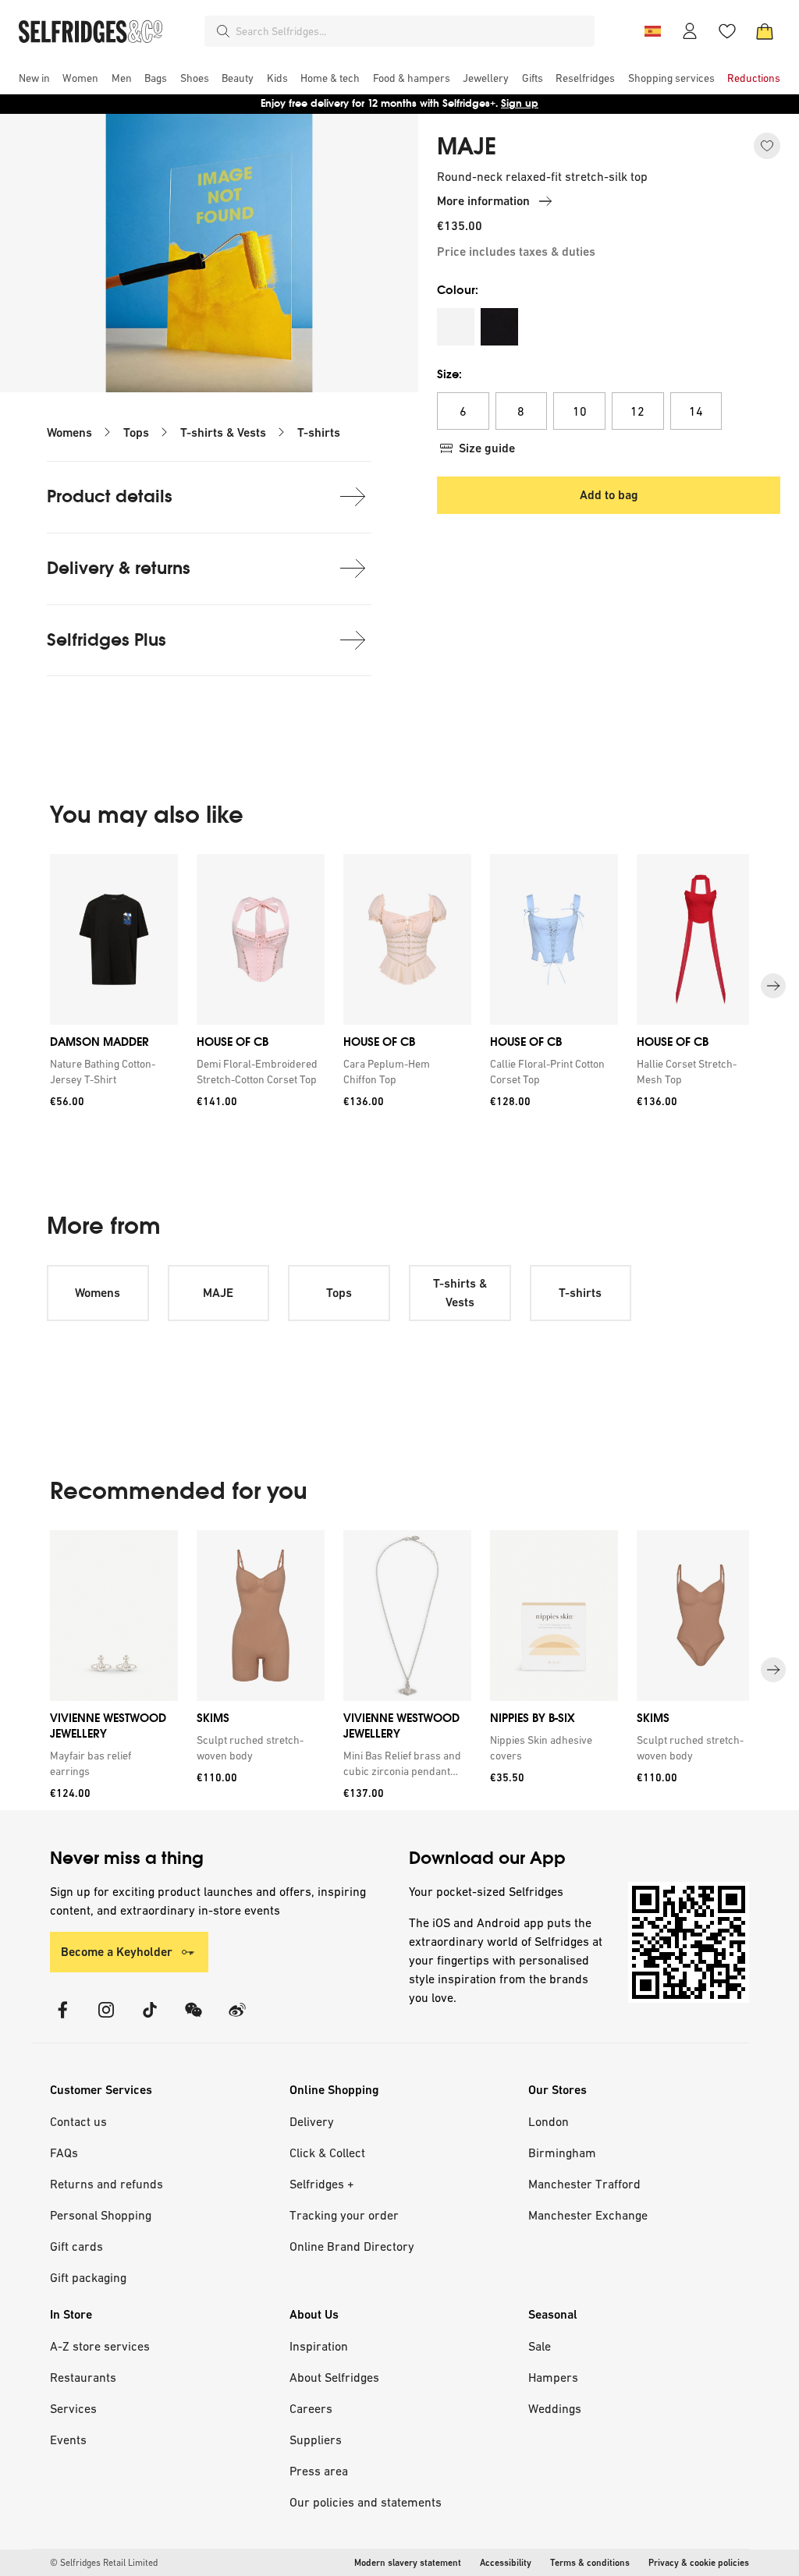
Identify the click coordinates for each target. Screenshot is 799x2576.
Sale (540, 2346)
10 (580, 411)
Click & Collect (327, 2153)
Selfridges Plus (107, 640)
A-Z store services (100, 2346)
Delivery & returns (119, 568)
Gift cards (76, 2246)
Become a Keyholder (117, 1952)
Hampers (553, 2377)
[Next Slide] (773, 987)
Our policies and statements (366, 2502)
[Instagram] (106, 2020)
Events (68, 2440)
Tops (136, 432)
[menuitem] (34, 78)
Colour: (458, 290)
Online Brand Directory (352, 2246)
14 (696, 411)
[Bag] (765, 31)
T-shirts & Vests (223, 432)
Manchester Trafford (584, 2184)
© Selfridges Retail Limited (104, 2563)
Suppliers (316, 2440)
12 (637, 411)
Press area (319, 2471)
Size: (449, 374)
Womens (69, 432)
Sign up (520, 103)
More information (483, 201)
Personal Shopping (101, 2215)
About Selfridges (334, 2377)
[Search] (223, 31)
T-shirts (319, 432)
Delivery (312, 2121)
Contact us (78, 2121)
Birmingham (562, 2153)
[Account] (690, 31)
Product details (110, 496)
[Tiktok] (150, 2020)
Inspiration (319, 2346)
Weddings (555, 2408)
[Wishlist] (727, 31)
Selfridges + (322, 2184)
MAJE (467, 147)
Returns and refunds (107, 2184)
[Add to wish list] (767, 146)
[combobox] (412, 31)
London (549, 2121)
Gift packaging (88, 2277)
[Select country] (652, 31)
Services (73, 2408)
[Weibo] (237, 2020)
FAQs (64, 2153)
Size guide (487, 448)
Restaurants (83, 2377)
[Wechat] (194, 2020)
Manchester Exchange (588, 2215)
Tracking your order (344, 2215)
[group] (399, 986)
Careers (311, 2408)
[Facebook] (62, 2020)
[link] (111, 1072)
